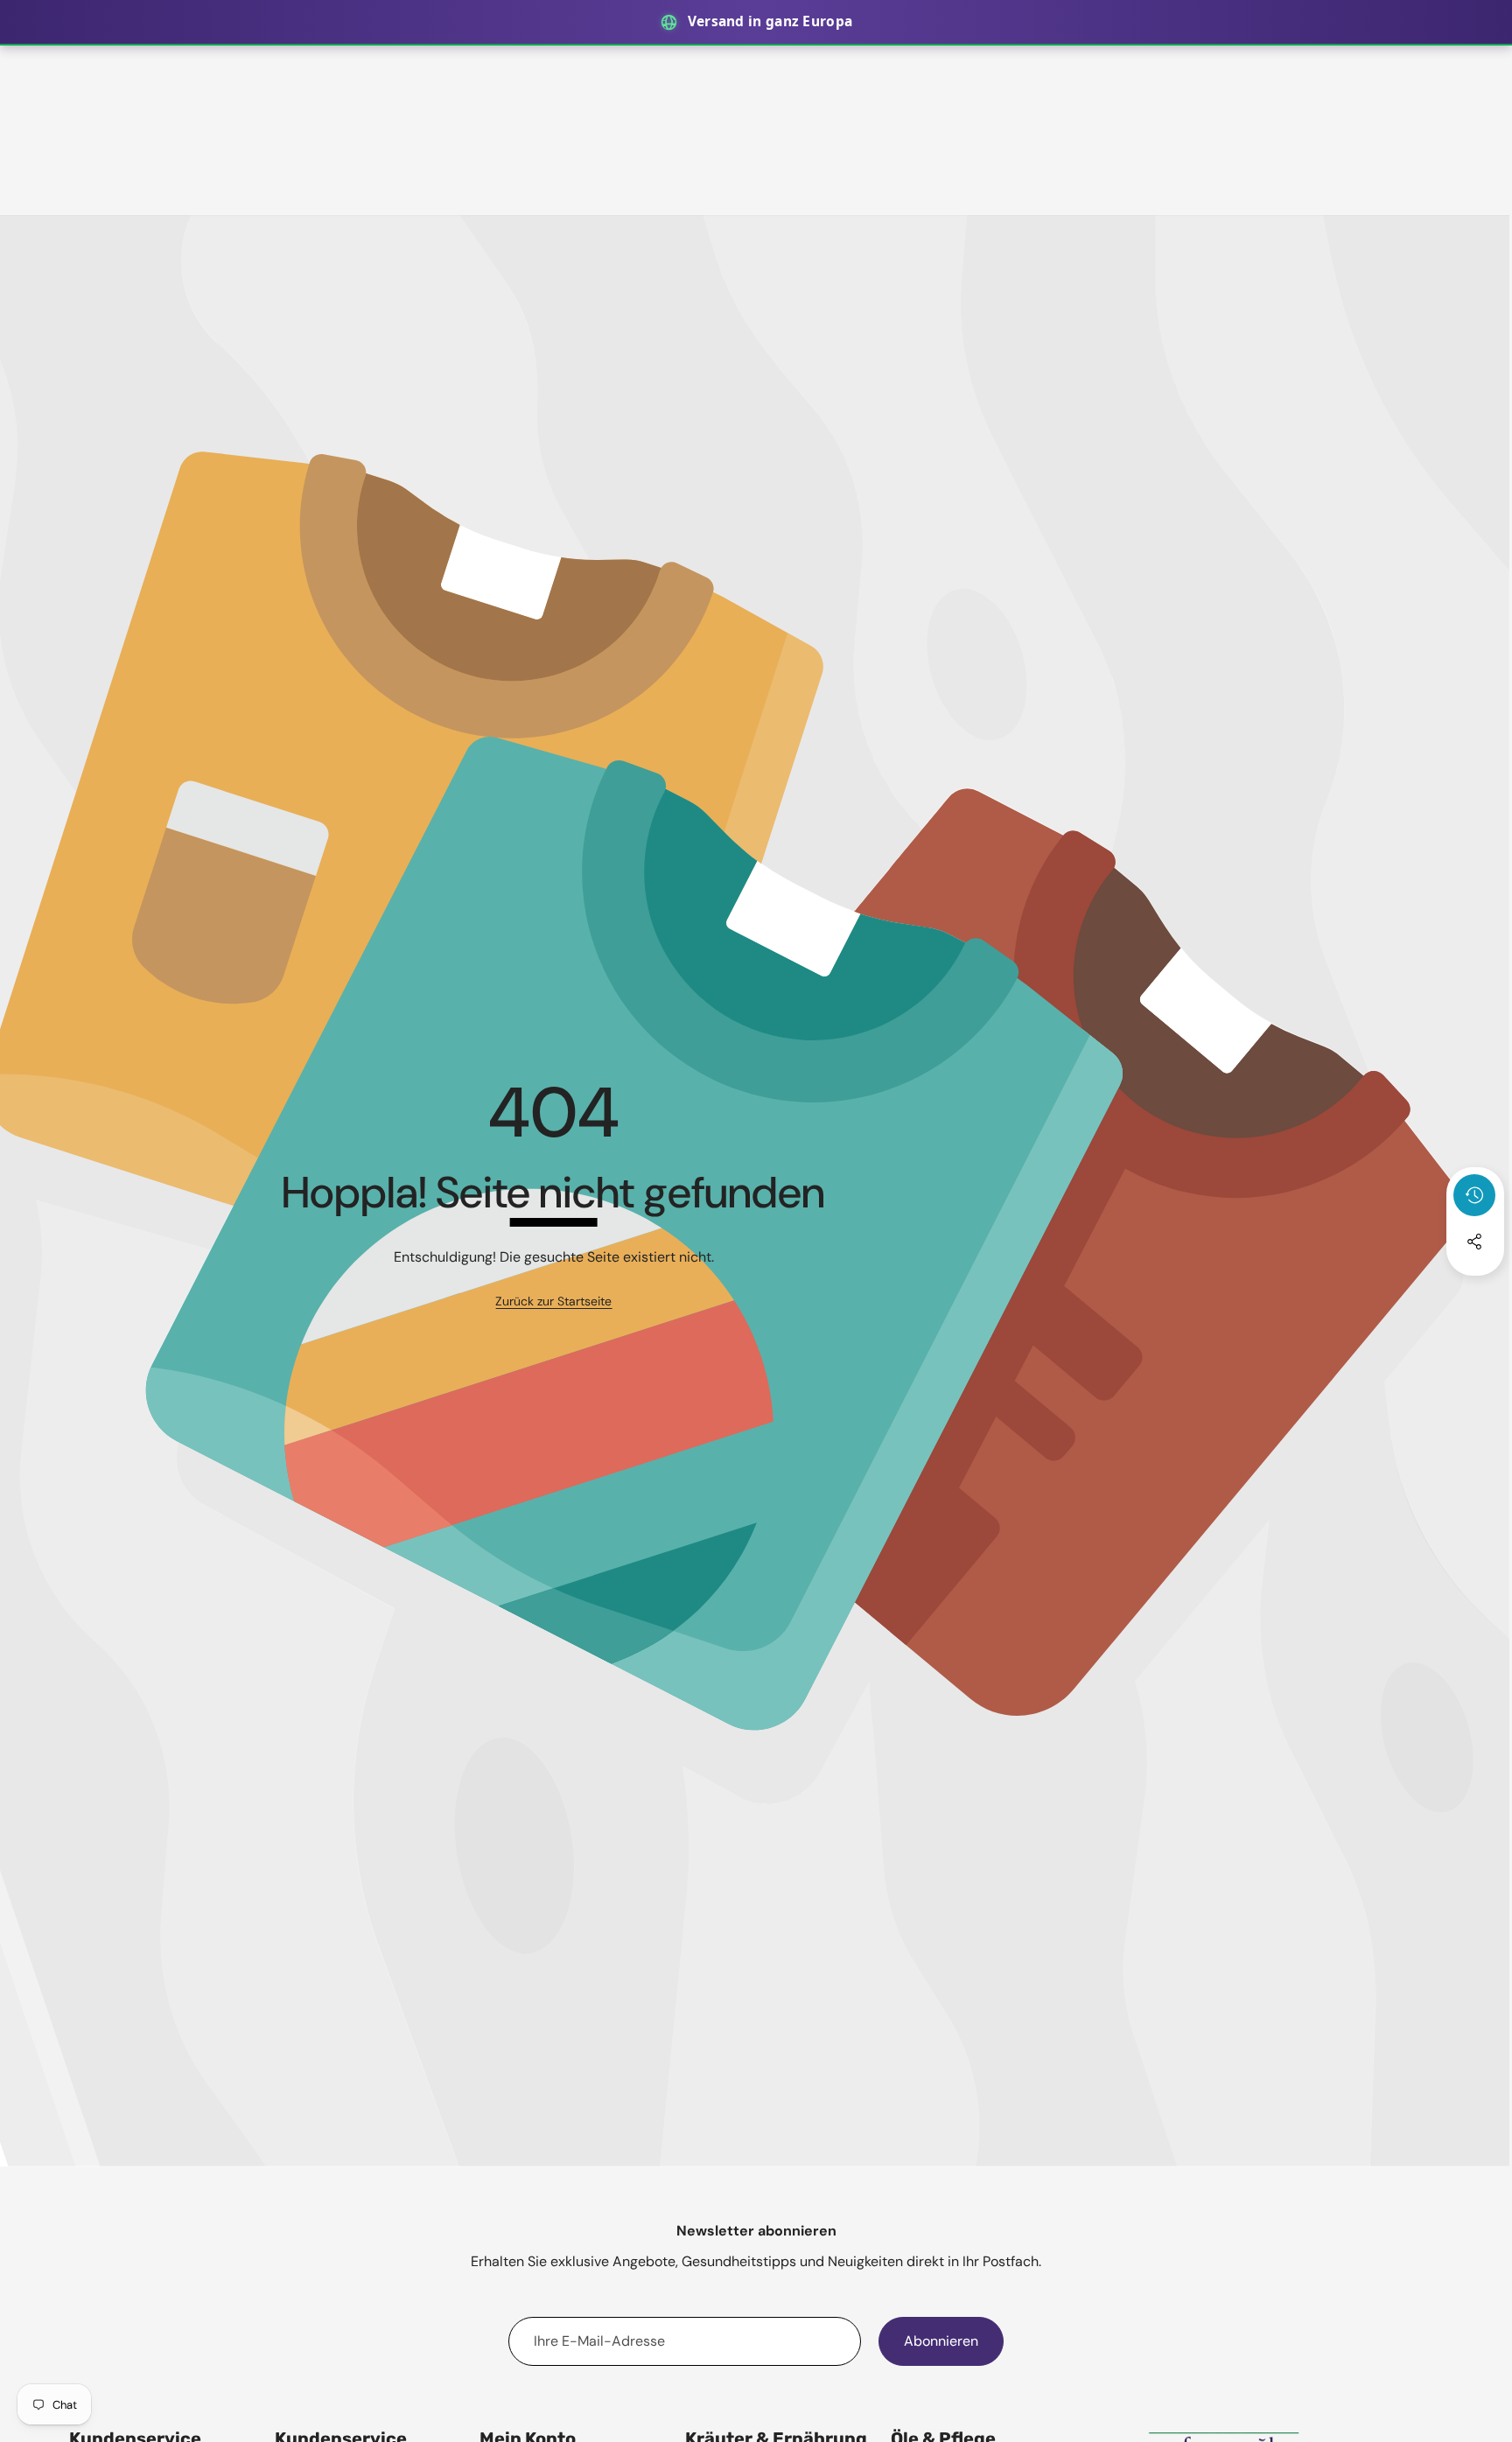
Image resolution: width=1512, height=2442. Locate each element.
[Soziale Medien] (1474, 1242)
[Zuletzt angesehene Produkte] (1474, 1195)
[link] (553, 1302)
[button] (1475, 1289)
